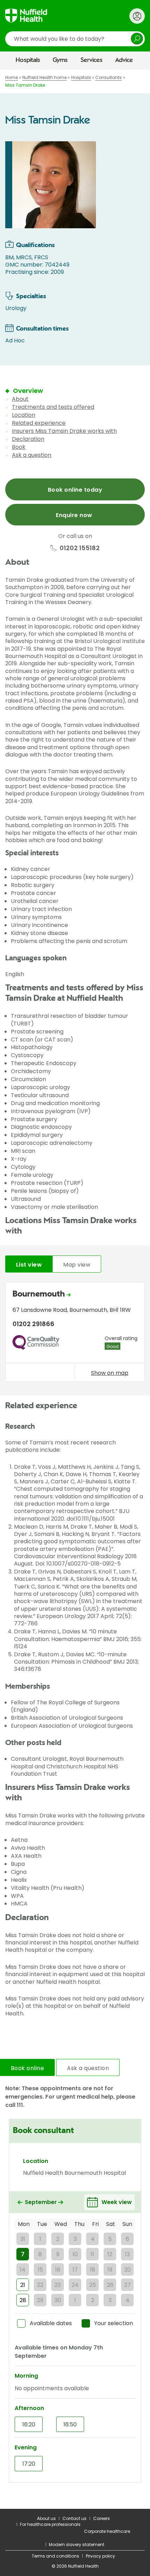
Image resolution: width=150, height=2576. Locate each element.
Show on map (110, 1373)
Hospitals (28, 60)
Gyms (60, 60)
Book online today (75, 490)
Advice (124, 60)
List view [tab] (29, 1265)
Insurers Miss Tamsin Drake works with (64, 431)
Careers (102, 2518)
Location (24, 415)
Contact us (74, 2518)
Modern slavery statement (77, 2545)
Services (92, 60)
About (20, 399)
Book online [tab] (27, 2068)
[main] (75, 1289)
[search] (75, 39)
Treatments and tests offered (53, 407)
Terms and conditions (55, 2556)
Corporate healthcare (107, 2531)
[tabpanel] (75, 1334)
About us (46, 2518)
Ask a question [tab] (88, 2068)
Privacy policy (100, 2556)
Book (19, 447)
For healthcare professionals (50, 2524)
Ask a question (32, 455)
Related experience (39, 423)
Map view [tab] (77, 1265)
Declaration (28, 439)
